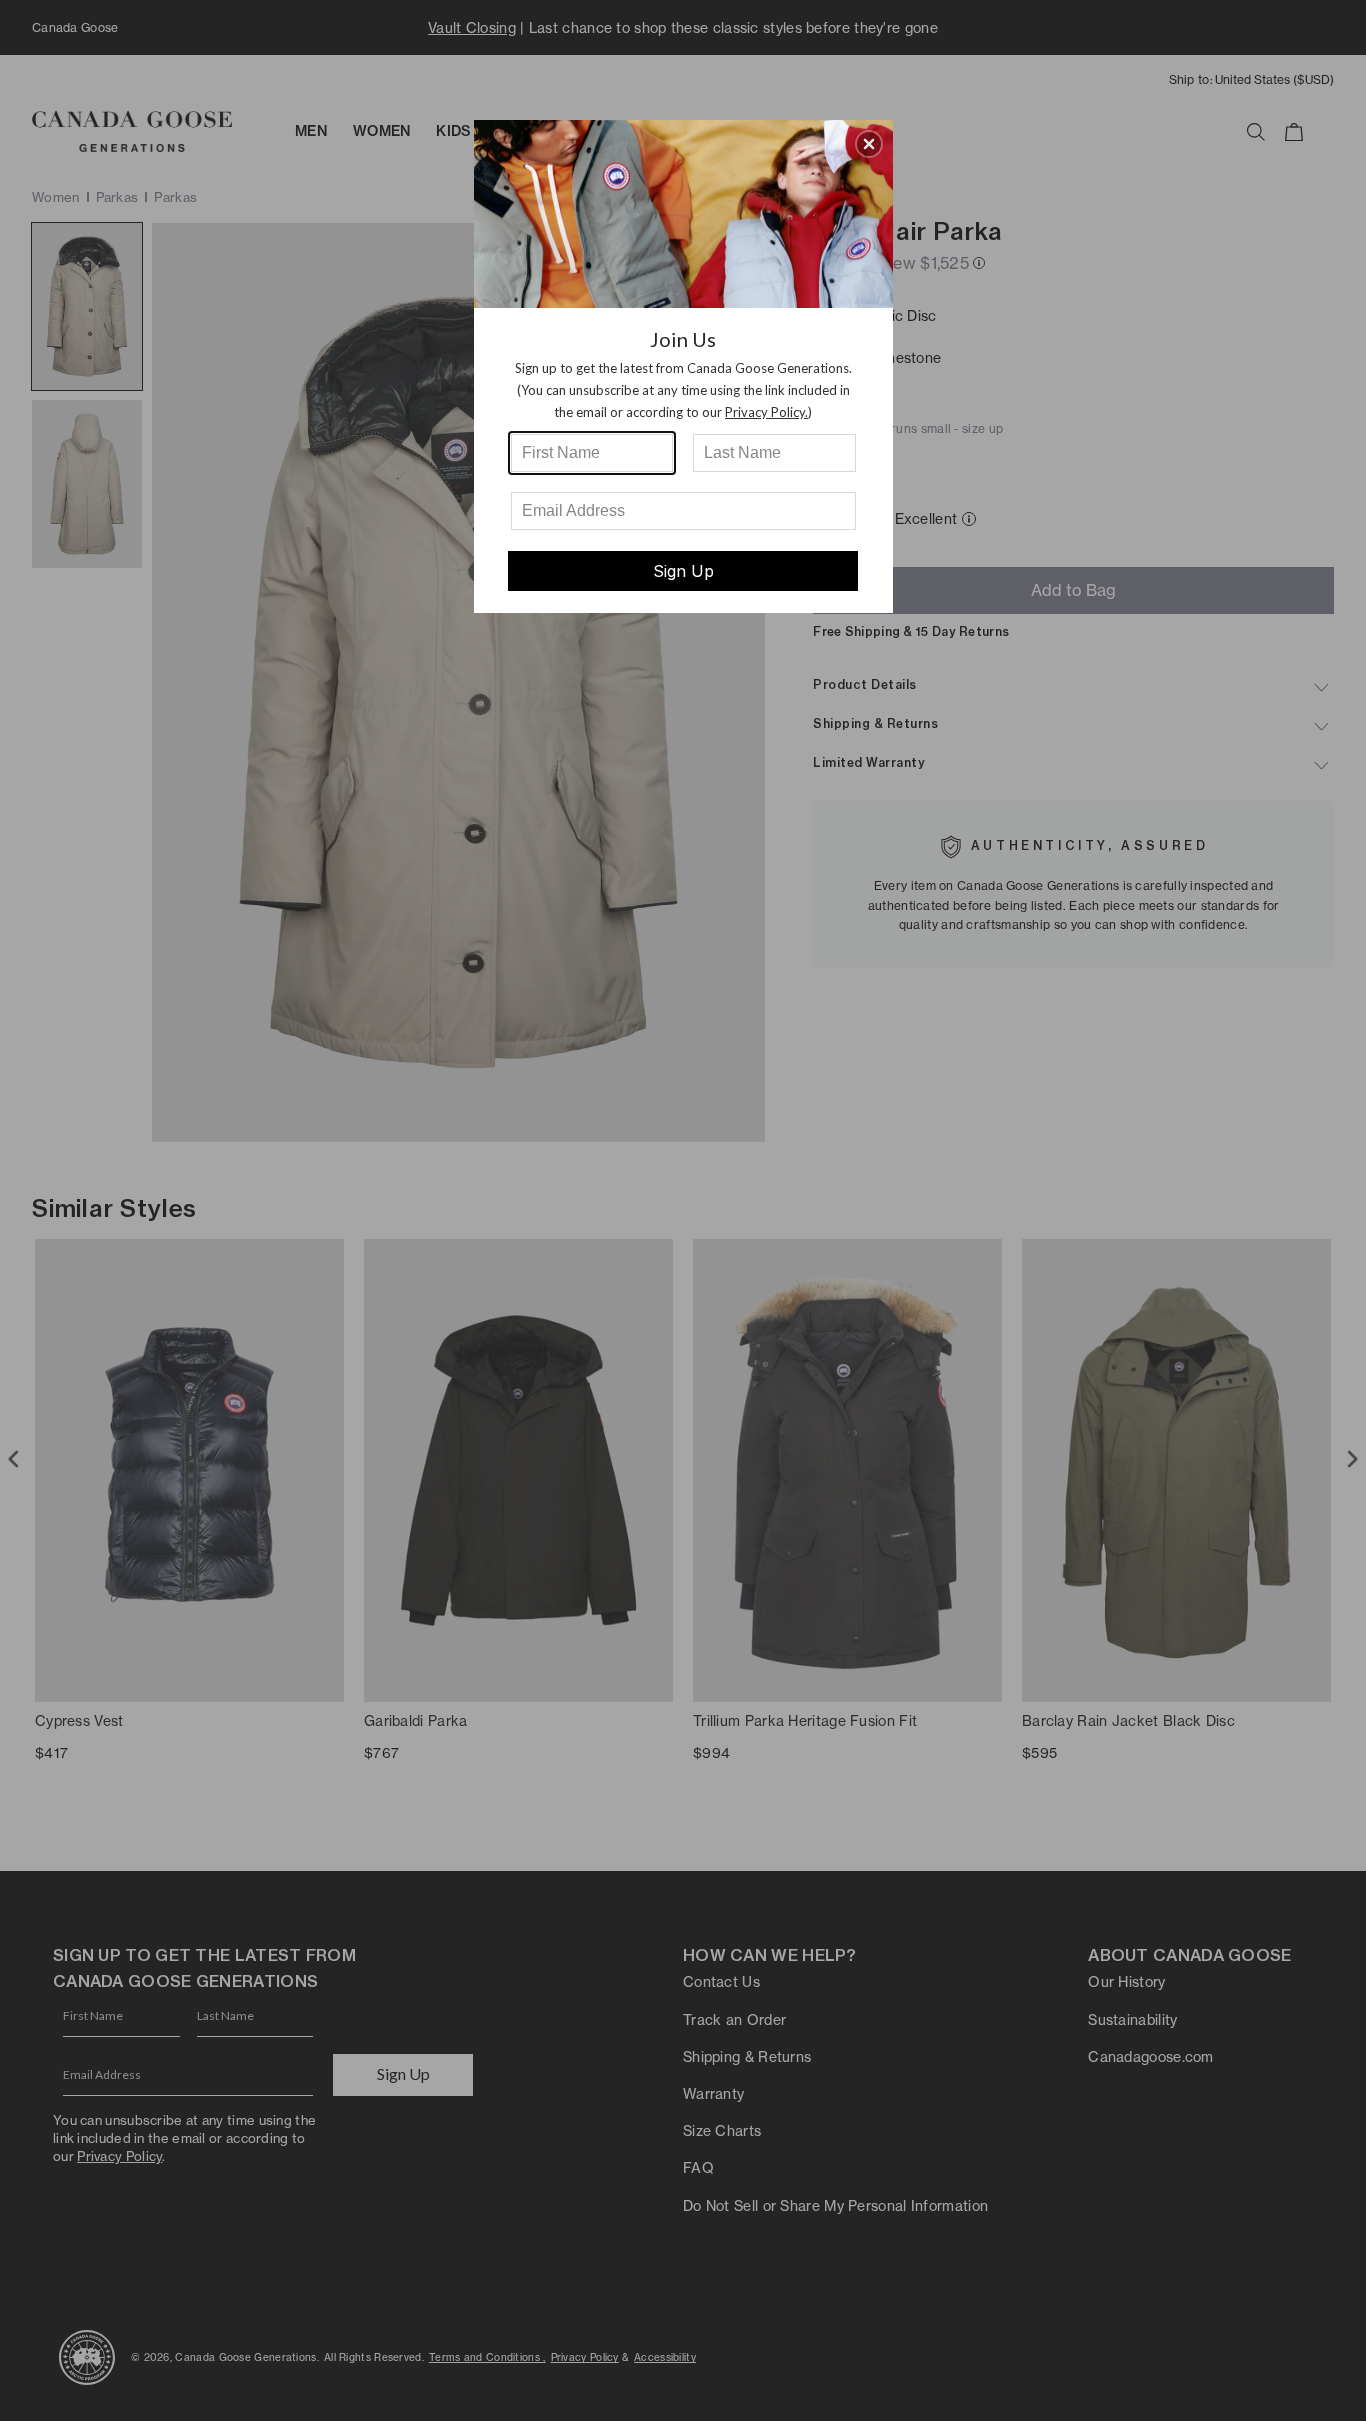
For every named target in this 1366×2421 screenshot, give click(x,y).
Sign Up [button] (683, 571)
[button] (869, 144)
